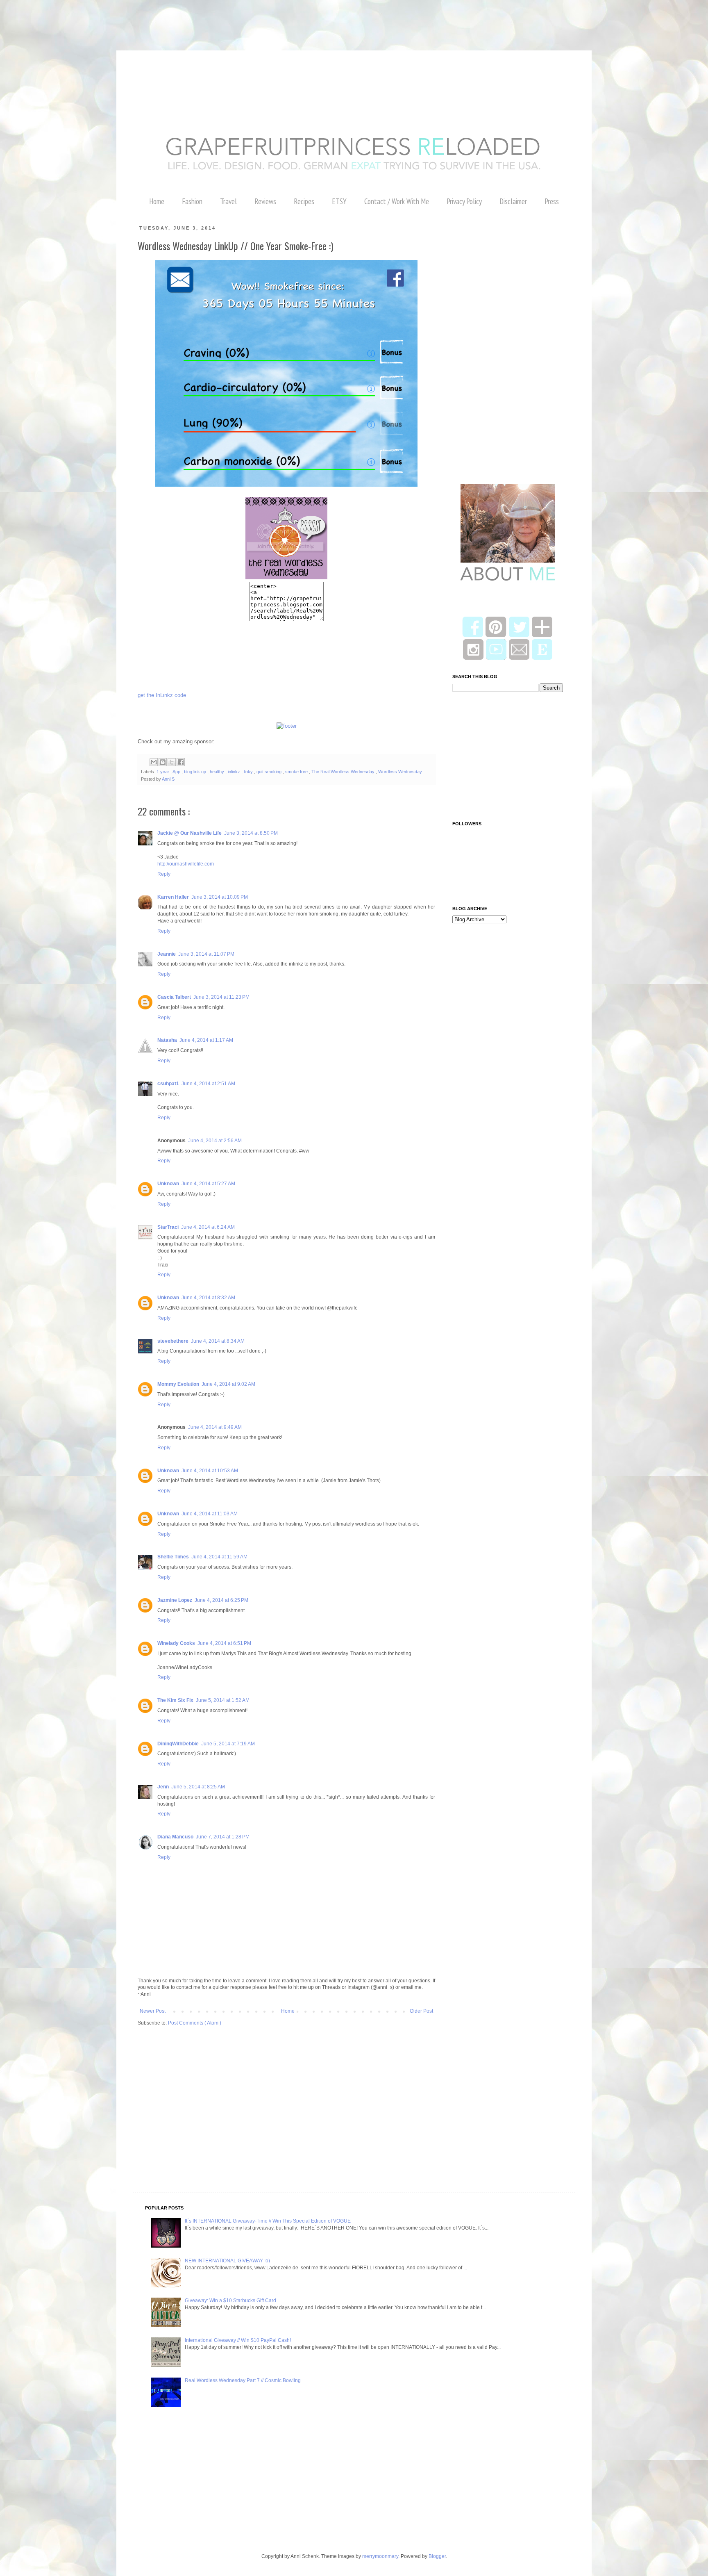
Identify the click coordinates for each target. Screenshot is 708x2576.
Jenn (163, 1787)
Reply (164, 874)
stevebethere (173, 1341)
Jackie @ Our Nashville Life (189, 833)
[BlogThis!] (163, 762)
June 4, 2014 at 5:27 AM (208, 1184)
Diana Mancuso (175, 1837)
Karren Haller (173, 897)
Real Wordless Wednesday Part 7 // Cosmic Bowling (243, 2380)
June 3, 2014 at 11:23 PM (221, 997)
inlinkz (235, 772)
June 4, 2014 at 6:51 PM (224, 1643)
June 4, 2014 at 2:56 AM (215, 1141)
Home (157, 201)
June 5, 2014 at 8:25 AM (198, 1787)
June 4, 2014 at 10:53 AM (210, 1471)
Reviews (265, 201)
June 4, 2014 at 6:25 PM (221, 1600)
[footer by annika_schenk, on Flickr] (287, 726)
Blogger (437, 2556)
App (177, 772)
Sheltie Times (173, 1557)
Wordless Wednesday (400, 772)
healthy (218, 772)
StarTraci (168, 1227)
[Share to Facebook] (181, 762)
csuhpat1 (168, 1084)
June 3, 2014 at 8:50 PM (251, 833)
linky (249, 772)
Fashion (192, 201)
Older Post (421, 2011)
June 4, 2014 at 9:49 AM (215, 1427)
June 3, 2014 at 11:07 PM (206, 954)
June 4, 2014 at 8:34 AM (218, 1341)
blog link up (196, 772)
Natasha (167, 1040)
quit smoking (270, 772)
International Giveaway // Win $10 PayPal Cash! (238, 2340)
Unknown (168, 1184)
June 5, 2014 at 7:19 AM (228, 1744)
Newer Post (153, 2011)
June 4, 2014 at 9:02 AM (228, 1384)
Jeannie (167, 954)
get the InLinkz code (162, 695)
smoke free (297, 772)
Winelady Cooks (176, 1643)
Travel (228, 201)
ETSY (339, 201)
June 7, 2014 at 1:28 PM (223, 1837)
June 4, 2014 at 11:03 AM (210, 1514)
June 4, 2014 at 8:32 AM (208, 1298)
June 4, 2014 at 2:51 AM (208, 1084)
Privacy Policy (464, 201)
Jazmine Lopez (175, 1600)
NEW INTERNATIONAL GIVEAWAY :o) (227, 2261)
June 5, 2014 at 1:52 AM (223, 1700)
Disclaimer (513, 201)
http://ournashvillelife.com (186, 864)
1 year (163, 772)
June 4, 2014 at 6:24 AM (208, 1227)
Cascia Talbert (174, 997)
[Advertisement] (149, 18)
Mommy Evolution (178, 1384)
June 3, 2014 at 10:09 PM (220, 897)
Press (552, 201)
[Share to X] (172, 762)
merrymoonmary (380, 2556)
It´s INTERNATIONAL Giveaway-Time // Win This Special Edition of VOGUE (268, 2221)
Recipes (304, 201)
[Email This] (154, 762)
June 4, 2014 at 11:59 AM (219, 1557)
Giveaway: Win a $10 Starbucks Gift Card (230, 2300)
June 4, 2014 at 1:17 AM (206, 1040)
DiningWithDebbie (178, 1744)
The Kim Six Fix (175, 1700)
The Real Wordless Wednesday (344, 772)
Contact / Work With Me (397, 201)
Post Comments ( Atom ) (195, 2023)
